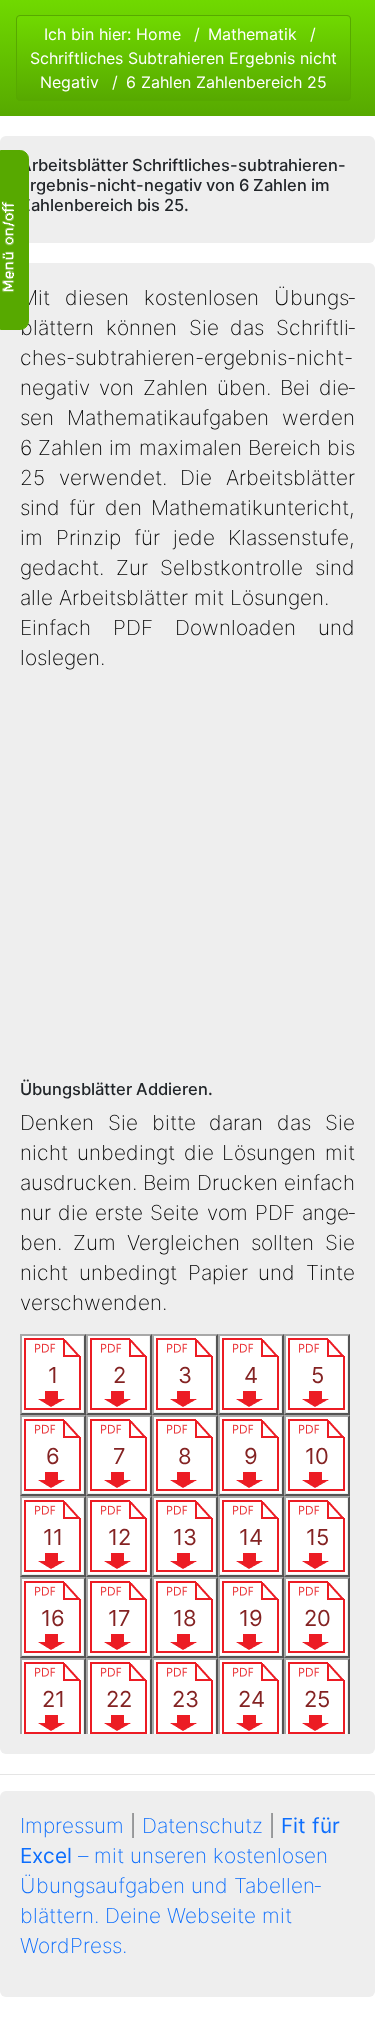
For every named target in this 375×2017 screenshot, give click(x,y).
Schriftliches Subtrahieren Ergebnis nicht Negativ (183, 70)
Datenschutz (202, 1825)
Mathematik (252, 34)
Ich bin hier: (183, 58)
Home (158, 34)
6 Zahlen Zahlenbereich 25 (226, 82)
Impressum (72, 1825)
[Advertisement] (187, 876)
